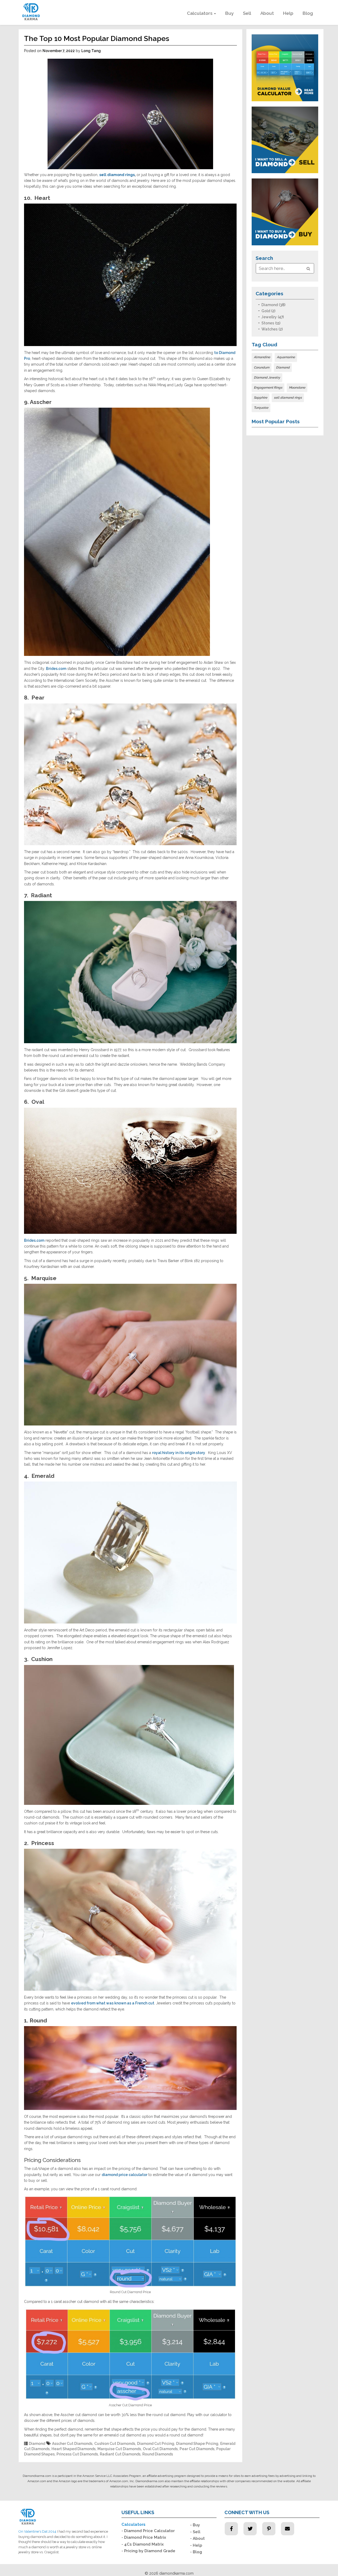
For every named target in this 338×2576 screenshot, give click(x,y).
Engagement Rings (268, 388)
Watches (269, 329)
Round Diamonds (158, 2454)
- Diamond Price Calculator (148, 2531)
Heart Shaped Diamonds (74, 2449)
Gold (266, 311)
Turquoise (261, 408)
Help (288, 13)
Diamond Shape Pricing (197, 2444)
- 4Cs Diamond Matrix (143, 2544)
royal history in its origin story (179, 1453)
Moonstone (297, 388)
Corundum (262, 367)
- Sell (195, 2532)
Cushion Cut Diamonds (115, 2444)
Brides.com (56, 669)
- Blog (196, 2552)
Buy (229, 13)
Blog (308, 13)
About (267, 13)
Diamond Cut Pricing (156, 2444)
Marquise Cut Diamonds (119, 2449)
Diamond (37, 2444)
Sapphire (260, 398)
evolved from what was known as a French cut (113, 2003)
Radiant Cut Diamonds (120, 2454)
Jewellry (269, 317)
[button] (308, 269)
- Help (196, 2545)
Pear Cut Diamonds (197, 2449)
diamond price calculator (125, 2175)
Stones (268, 323)
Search (264, 258)
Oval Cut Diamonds (160, 2449)
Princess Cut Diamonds (77, 2454)
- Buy (195, 2525)
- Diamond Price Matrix (144, 2537)
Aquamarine (286, 357)
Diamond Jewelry (267, 378)
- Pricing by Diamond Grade (148, 2551)
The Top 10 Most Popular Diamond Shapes (97, 38)
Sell (247, 13)
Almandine (262, 357)
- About (197, 2538)
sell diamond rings (288, 398)
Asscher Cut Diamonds (72, 2444)
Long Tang (91, 51)
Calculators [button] (200, 13)
